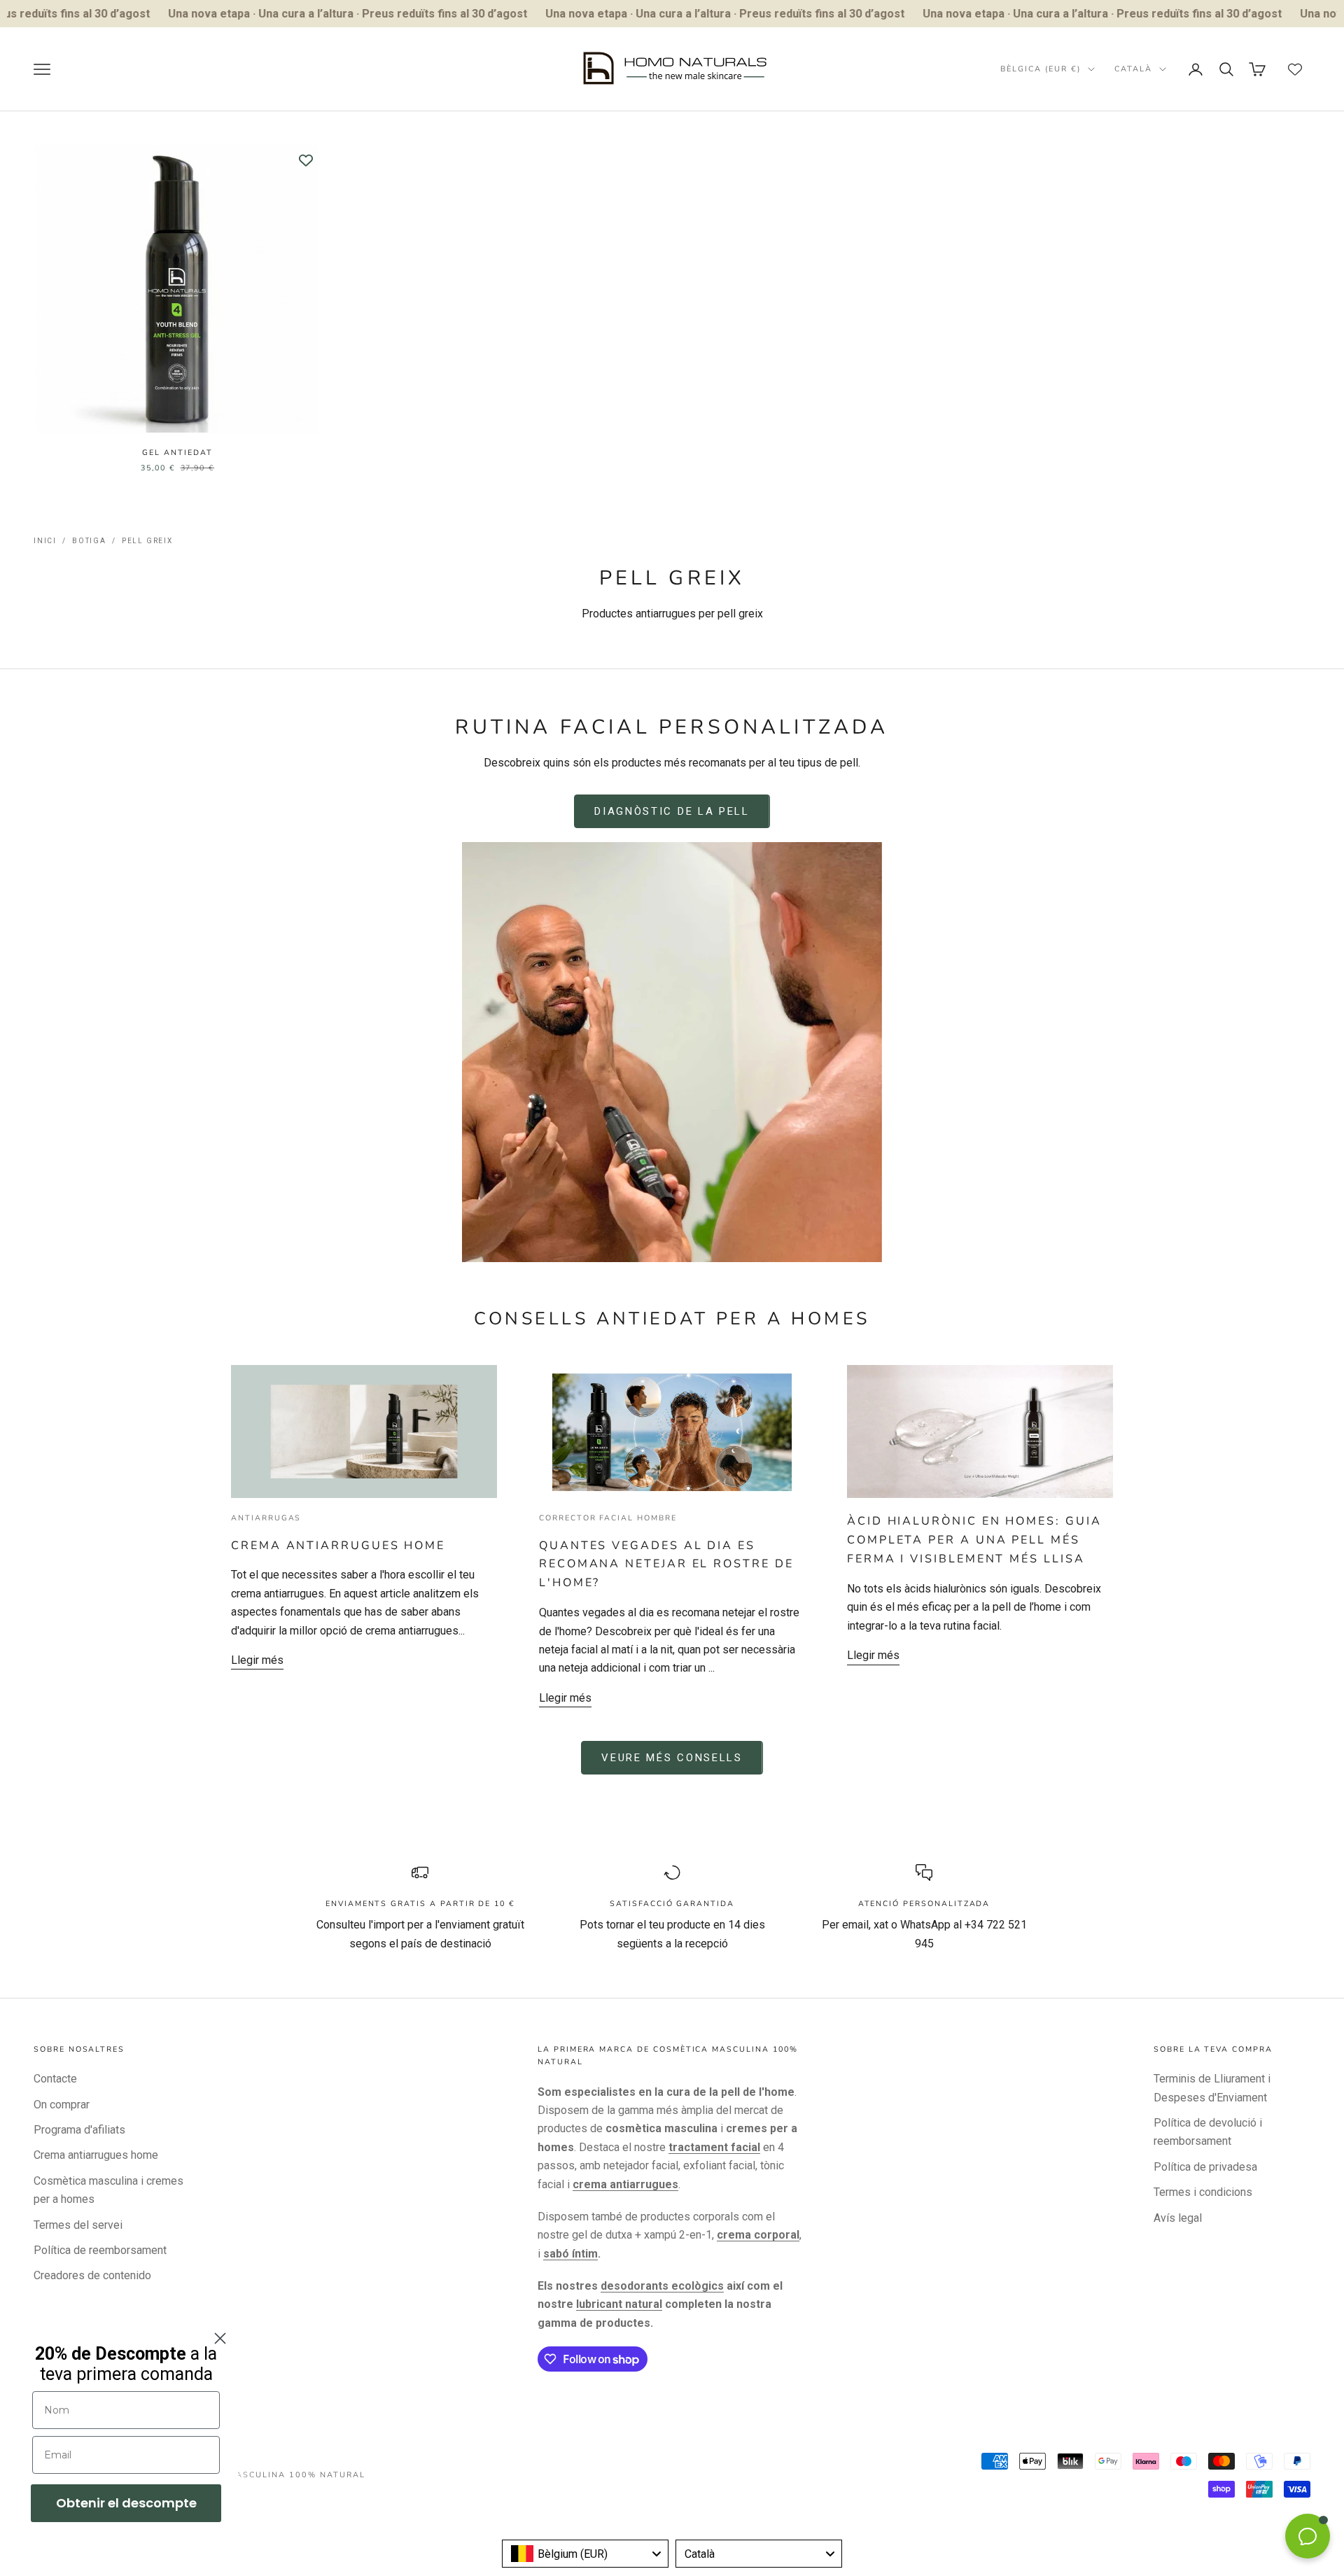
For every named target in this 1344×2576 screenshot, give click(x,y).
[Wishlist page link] (1295, 69)
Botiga (89, 541)
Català (1133, 69)
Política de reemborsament (100, 2250)
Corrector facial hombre (608, 1518)
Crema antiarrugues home (338, 1546)
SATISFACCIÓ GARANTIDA (672, 1904)
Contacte (55, 2079)
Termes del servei (78, 2225)
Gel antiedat (177, 453)
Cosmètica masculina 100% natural (267, 2475)
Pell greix (147, 541)
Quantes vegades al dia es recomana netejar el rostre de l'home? (666, 1564)
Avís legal (1178, 2218)
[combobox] (585, 2554)
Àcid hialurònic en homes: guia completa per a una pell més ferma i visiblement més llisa (974, 1540)
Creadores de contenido (92, 2275)
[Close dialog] (220, 2338)
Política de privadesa (1205, 2167)
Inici (45, 541)
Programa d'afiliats (79, 2130)
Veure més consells (672, 1758)
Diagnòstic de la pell (672, 811)
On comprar (62, 2105)
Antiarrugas (266, 1518)
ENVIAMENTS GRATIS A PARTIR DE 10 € (420, 1904)
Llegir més (257, 1660)
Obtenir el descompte (126, 2503)
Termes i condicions (1203, 2192)
